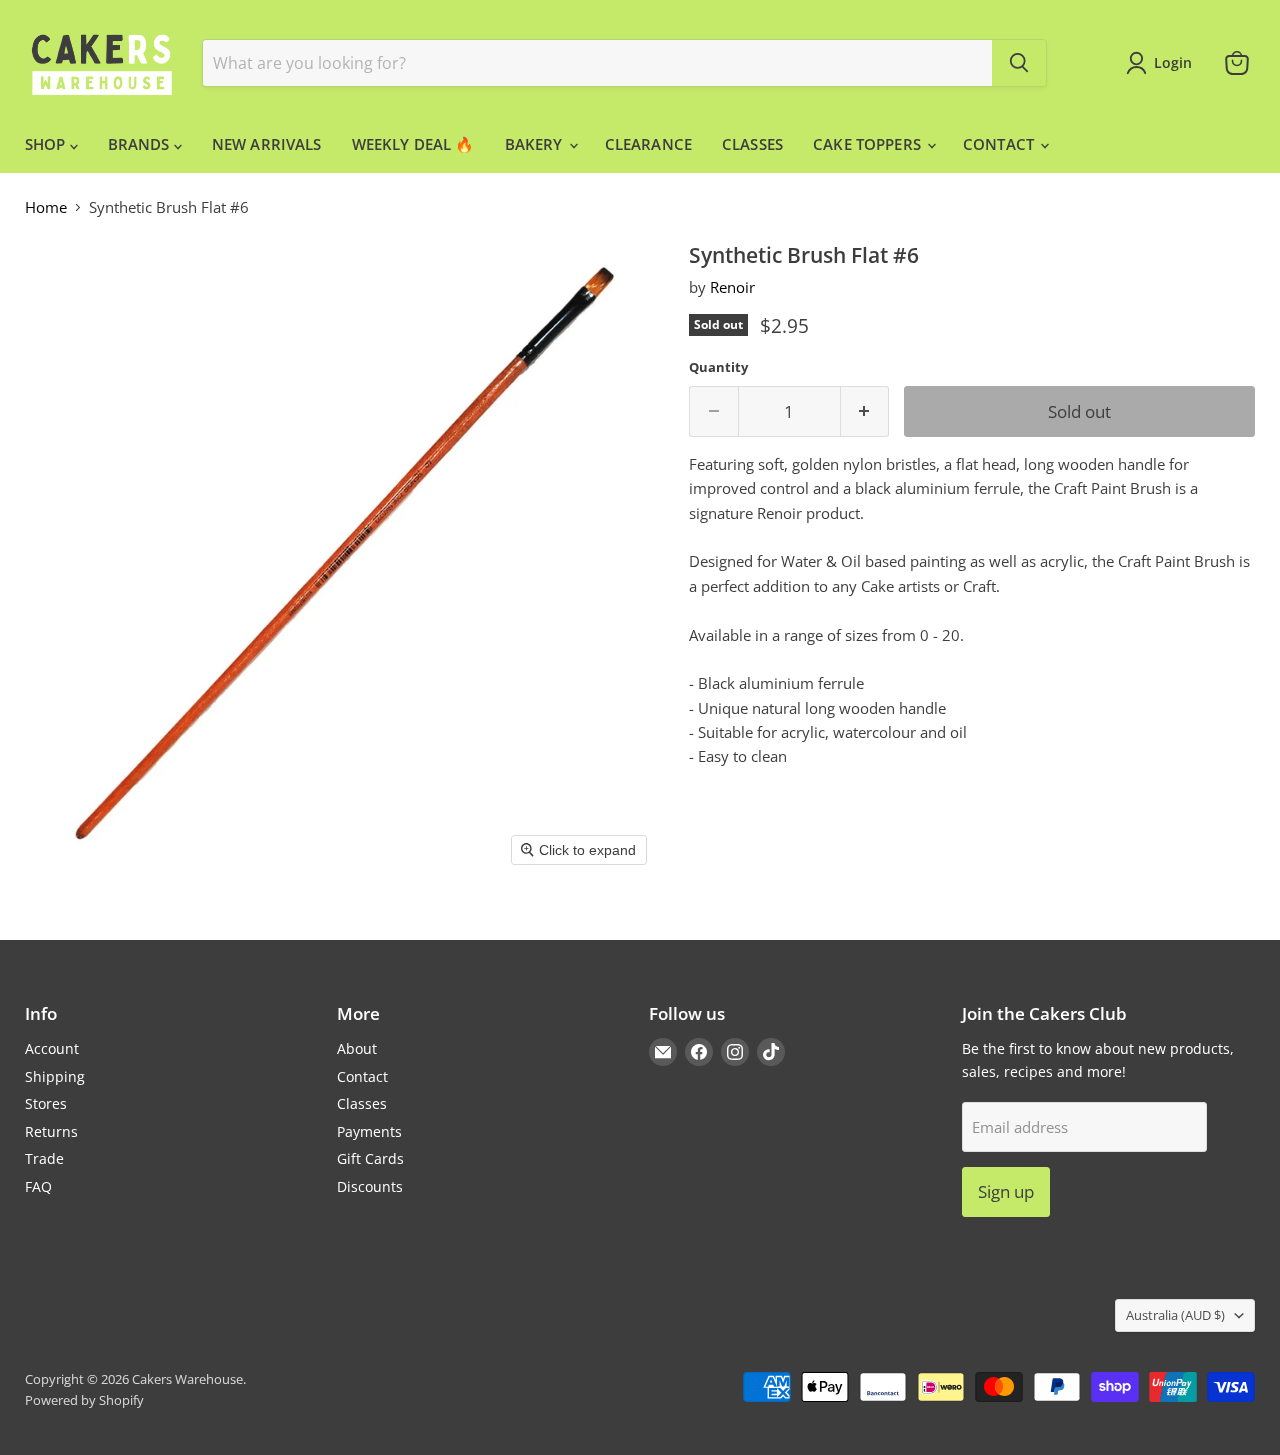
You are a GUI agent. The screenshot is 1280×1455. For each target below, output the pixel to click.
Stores (46, 1103)
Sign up (1006, 1191)
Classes (362, 1103)
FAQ (38, 1186)
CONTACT (1000, 144)
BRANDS (141, 144)
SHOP (47, 144)
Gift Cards (370, 1158)
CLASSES (752, 144)
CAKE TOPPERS (869, 144)
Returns (51, 1131)
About (357, 1048)
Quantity (718, 367)
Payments (369, 1131)
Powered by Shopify (84, 1400)
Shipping (55, 1076)
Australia (1175, 1315)
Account (52, 1048)
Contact (362, 1076)
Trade (44, 1158)
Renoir (732, 287)
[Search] (1019, 63)
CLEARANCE (648, 144)
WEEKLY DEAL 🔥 (413, 144)
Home (46, 207)
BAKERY (536, 144)
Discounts (370, 1186)
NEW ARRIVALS (267, 144)
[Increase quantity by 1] (865, 411)
